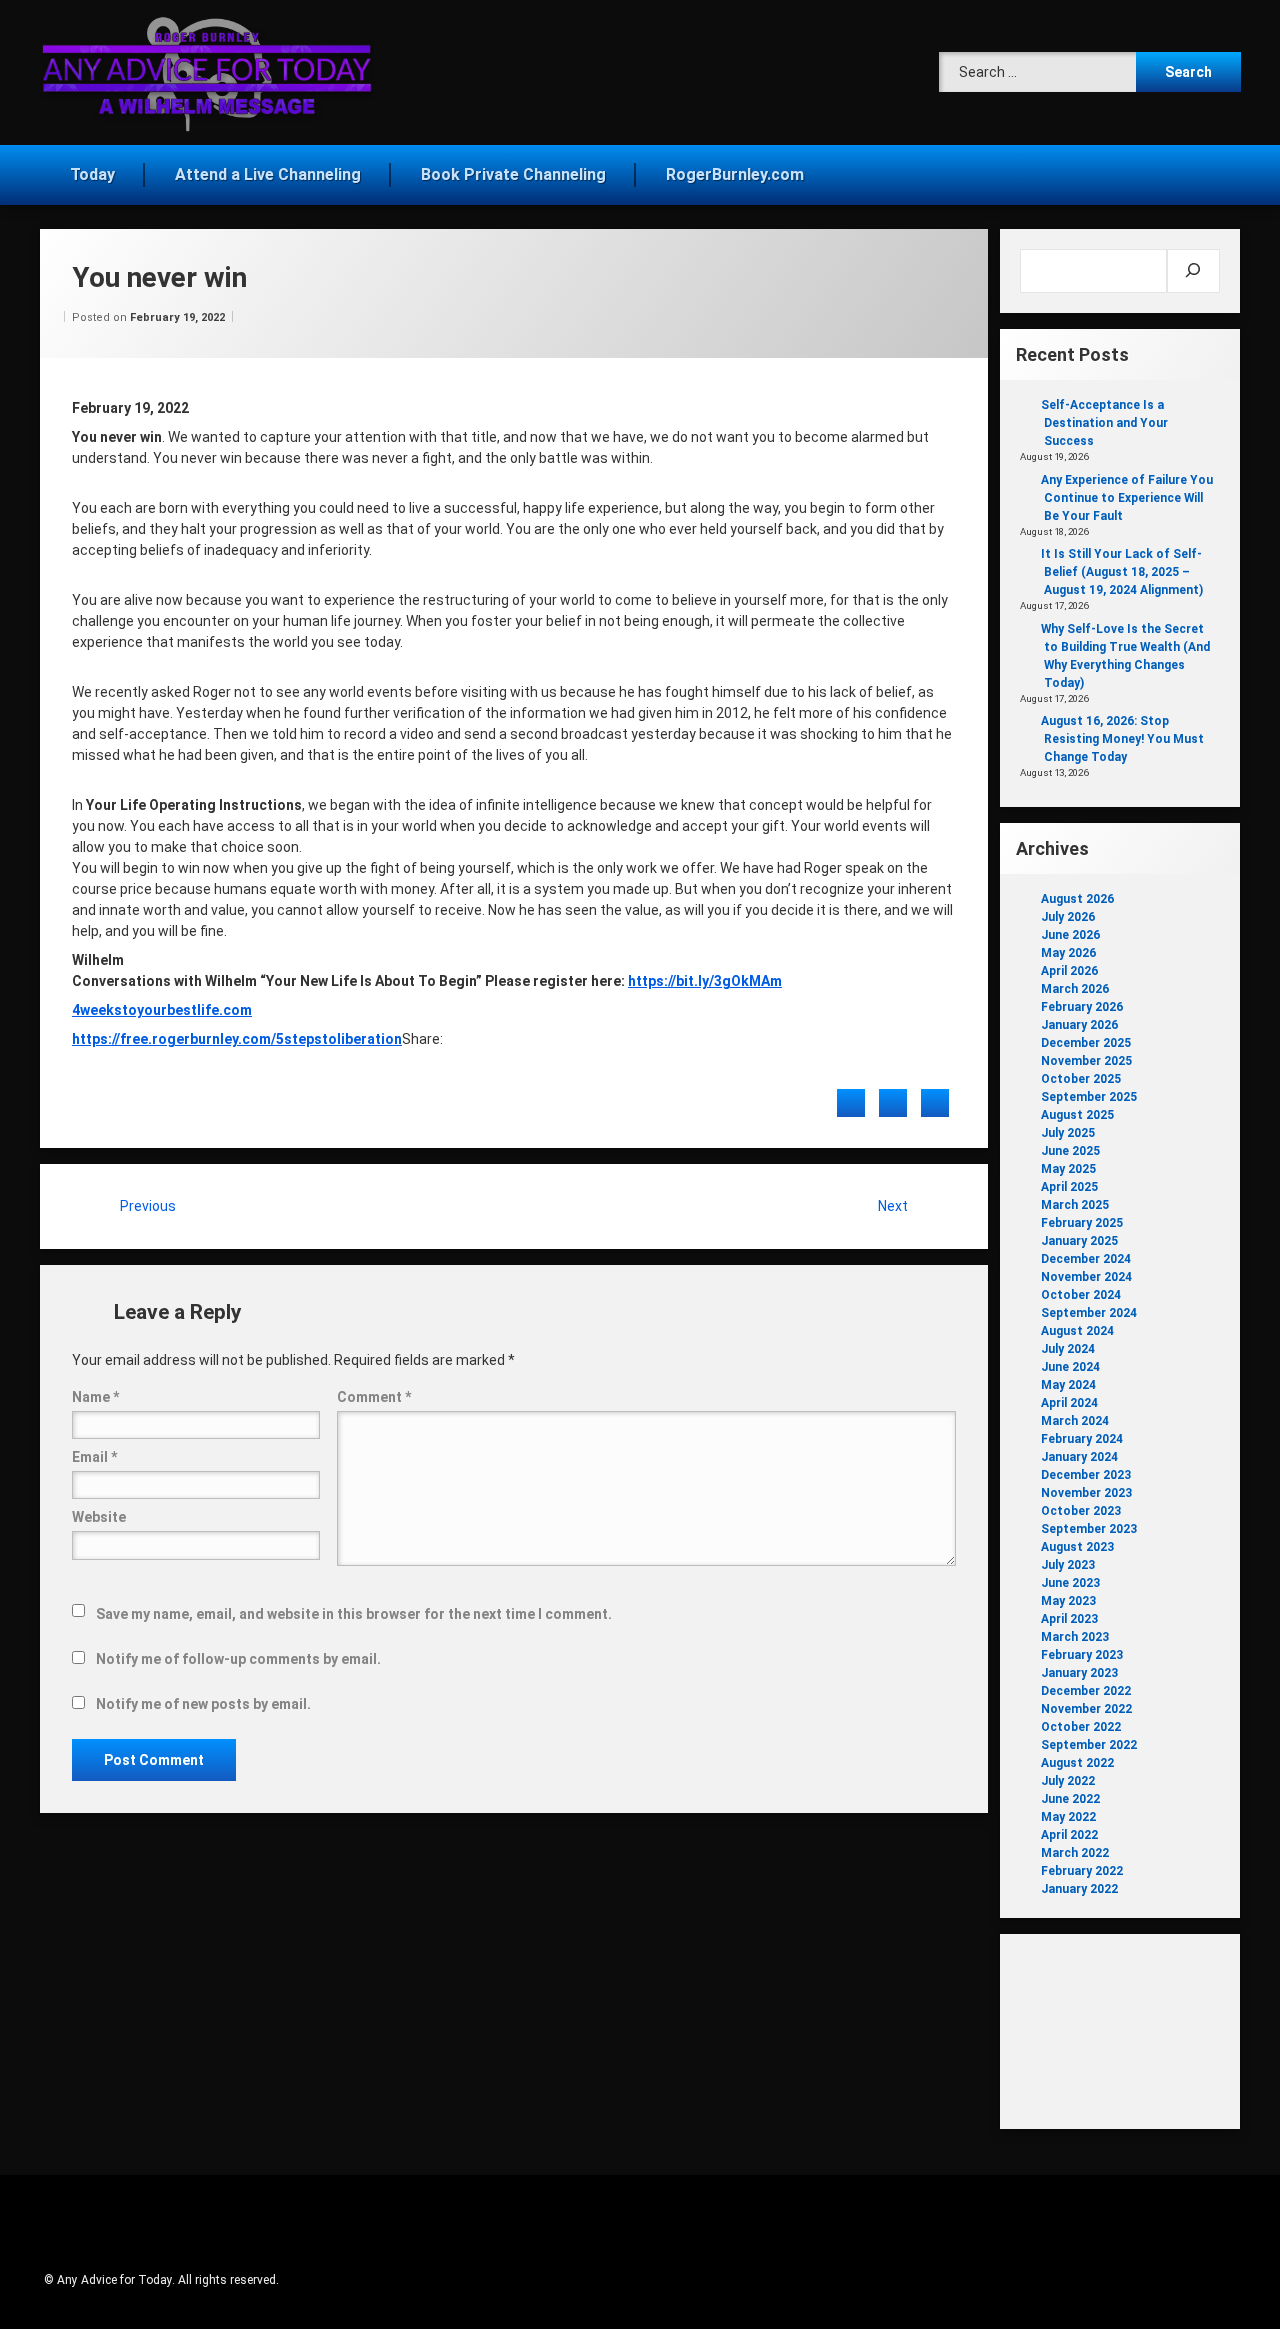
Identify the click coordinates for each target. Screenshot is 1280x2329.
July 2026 (1068, 917)
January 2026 (1079, 1025)
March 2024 (1075, 1421)
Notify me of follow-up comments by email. (238, 1659)
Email (94, 1457)
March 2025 (1075, 1205)
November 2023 (1086, 1493)
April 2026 (1069, 971)
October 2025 (1081, 1079)
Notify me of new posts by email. (203, 1704)
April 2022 (1069, 1835)
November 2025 (1086, 1061)
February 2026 (1082, 1007)
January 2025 (1079, 1241)
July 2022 (1068, 1781)
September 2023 (1089, 1529)
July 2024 (1068, 1349)
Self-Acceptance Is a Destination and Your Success (1104, 423)
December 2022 (1086, 1691)
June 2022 (1070, 1799)
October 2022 (1081, 1727)
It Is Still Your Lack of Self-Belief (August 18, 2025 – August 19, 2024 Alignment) (1122, 572)
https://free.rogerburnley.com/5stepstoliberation (237, 1039)
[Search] (1193, 271)
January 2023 (1079, 1673)
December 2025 (1086, 1043)
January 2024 (1079, 1457)
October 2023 (1081, 1511)
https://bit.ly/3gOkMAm (705, 981)
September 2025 (1089, 1097)
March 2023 (1075, 1637)
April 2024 (1069, 1403)
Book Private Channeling (513, 174)
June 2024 (1070, 1367)
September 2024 (1089, 1313)
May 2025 (1068, 1169)
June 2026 (1070, 935)
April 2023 (1069, 1619)
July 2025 (1068, 1133)
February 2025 (1082, 1223)
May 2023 (1068, 1601)
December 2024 (1086, 1259)
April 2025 (1069, 1187)
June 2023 (1070, 1583)
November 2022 (1086, 1709)
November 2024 (1086, 1277)
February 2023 (1082, 1655)
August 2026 (1077, 899)
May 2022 (1068, 1817)
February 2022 (1082, 1871)
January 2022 (1079, 1889)
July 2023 (1068, 1565)
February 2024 (1082, 1439)
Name (95, 1397)
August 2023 (1077, 1547)
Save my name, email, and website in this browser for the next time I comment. (354, 1614)
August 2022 (1077, 1763)
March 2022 (1075, 1853)
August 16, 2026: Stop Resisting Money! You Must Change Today (1122, 739)
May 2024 (1068, 1385)
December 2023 (1086, 1475)
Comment (374, 1397)
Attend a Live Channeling (268, 174)
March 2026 (1075, 989)
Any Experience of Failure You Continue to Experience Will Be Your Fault (1127, 498)
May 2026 (1068, 953)
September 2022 (1089, 1745)
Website (99, 1517)
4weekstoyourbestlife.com (162, 1010)
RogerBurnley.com (735, 174)
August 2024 (1077, 1331)
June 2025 (1070, 1151)
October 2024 (1081, 1295)
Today (92, 174)
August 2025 (1077, 1115)
